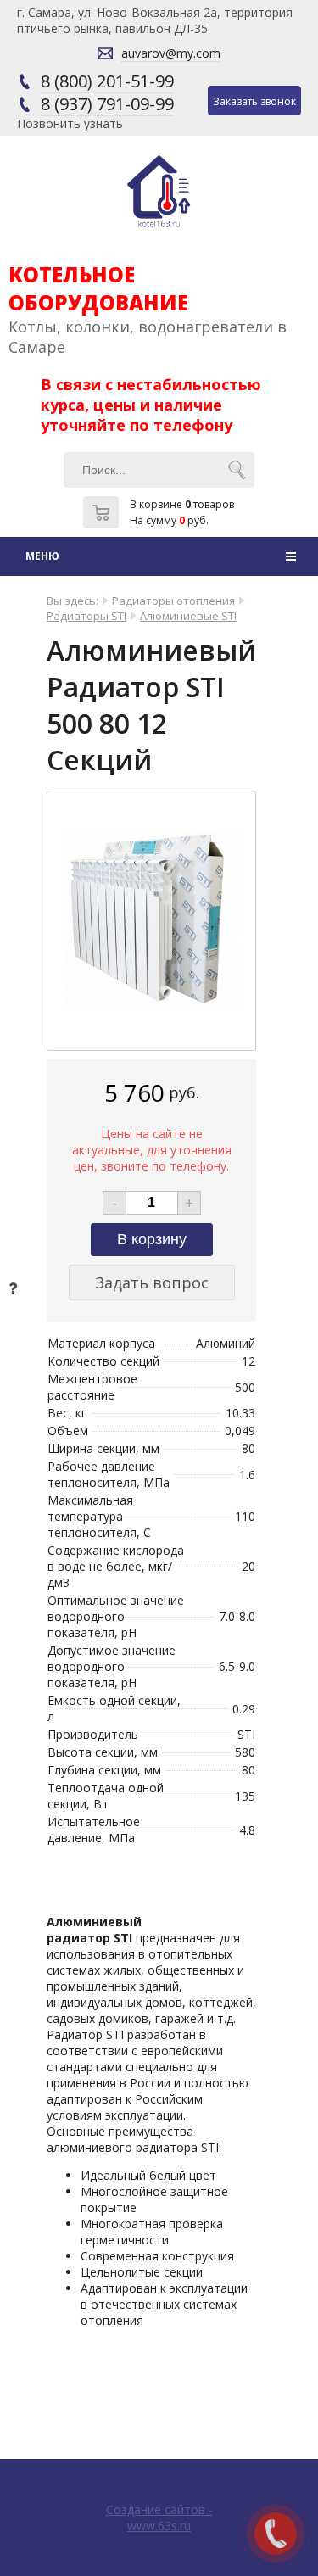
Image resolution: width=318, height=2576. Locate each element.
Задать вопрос (152, 1282)
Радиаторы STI (86, 616)
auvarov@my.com (171, 53)
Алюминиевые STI (188, 616)
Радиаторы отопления (173, 601)
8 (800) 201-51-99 (107, 81)
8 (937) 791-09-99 (107, 104)
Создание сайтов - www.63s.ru (159, 2517)
